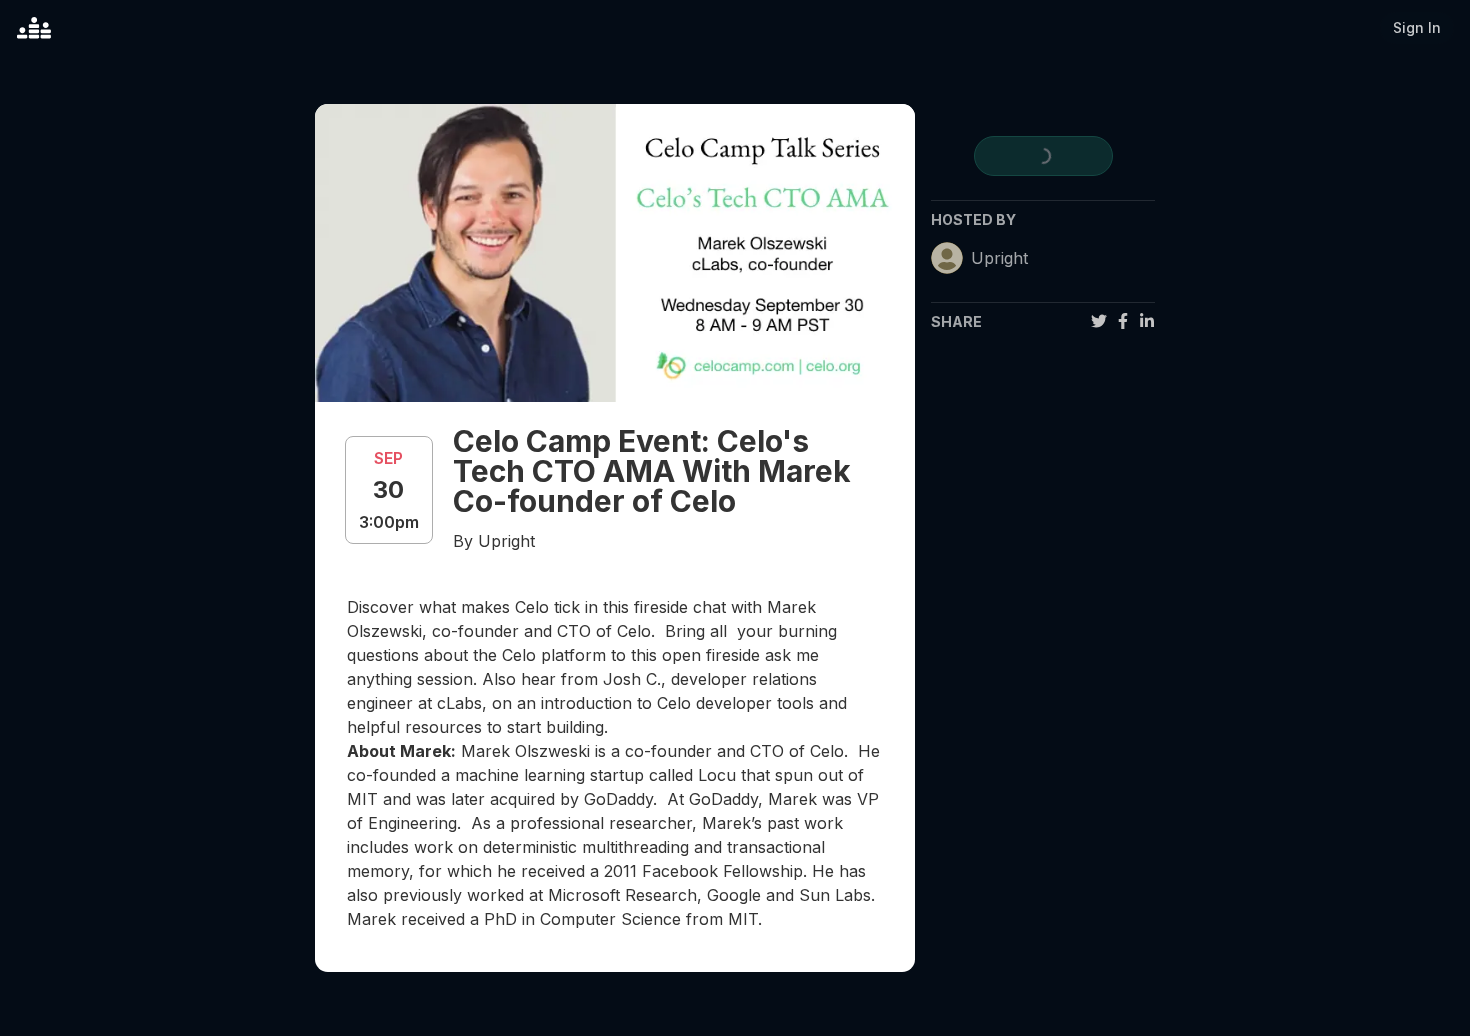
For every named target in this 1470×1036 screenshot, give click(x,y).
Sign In (1417, 27)
